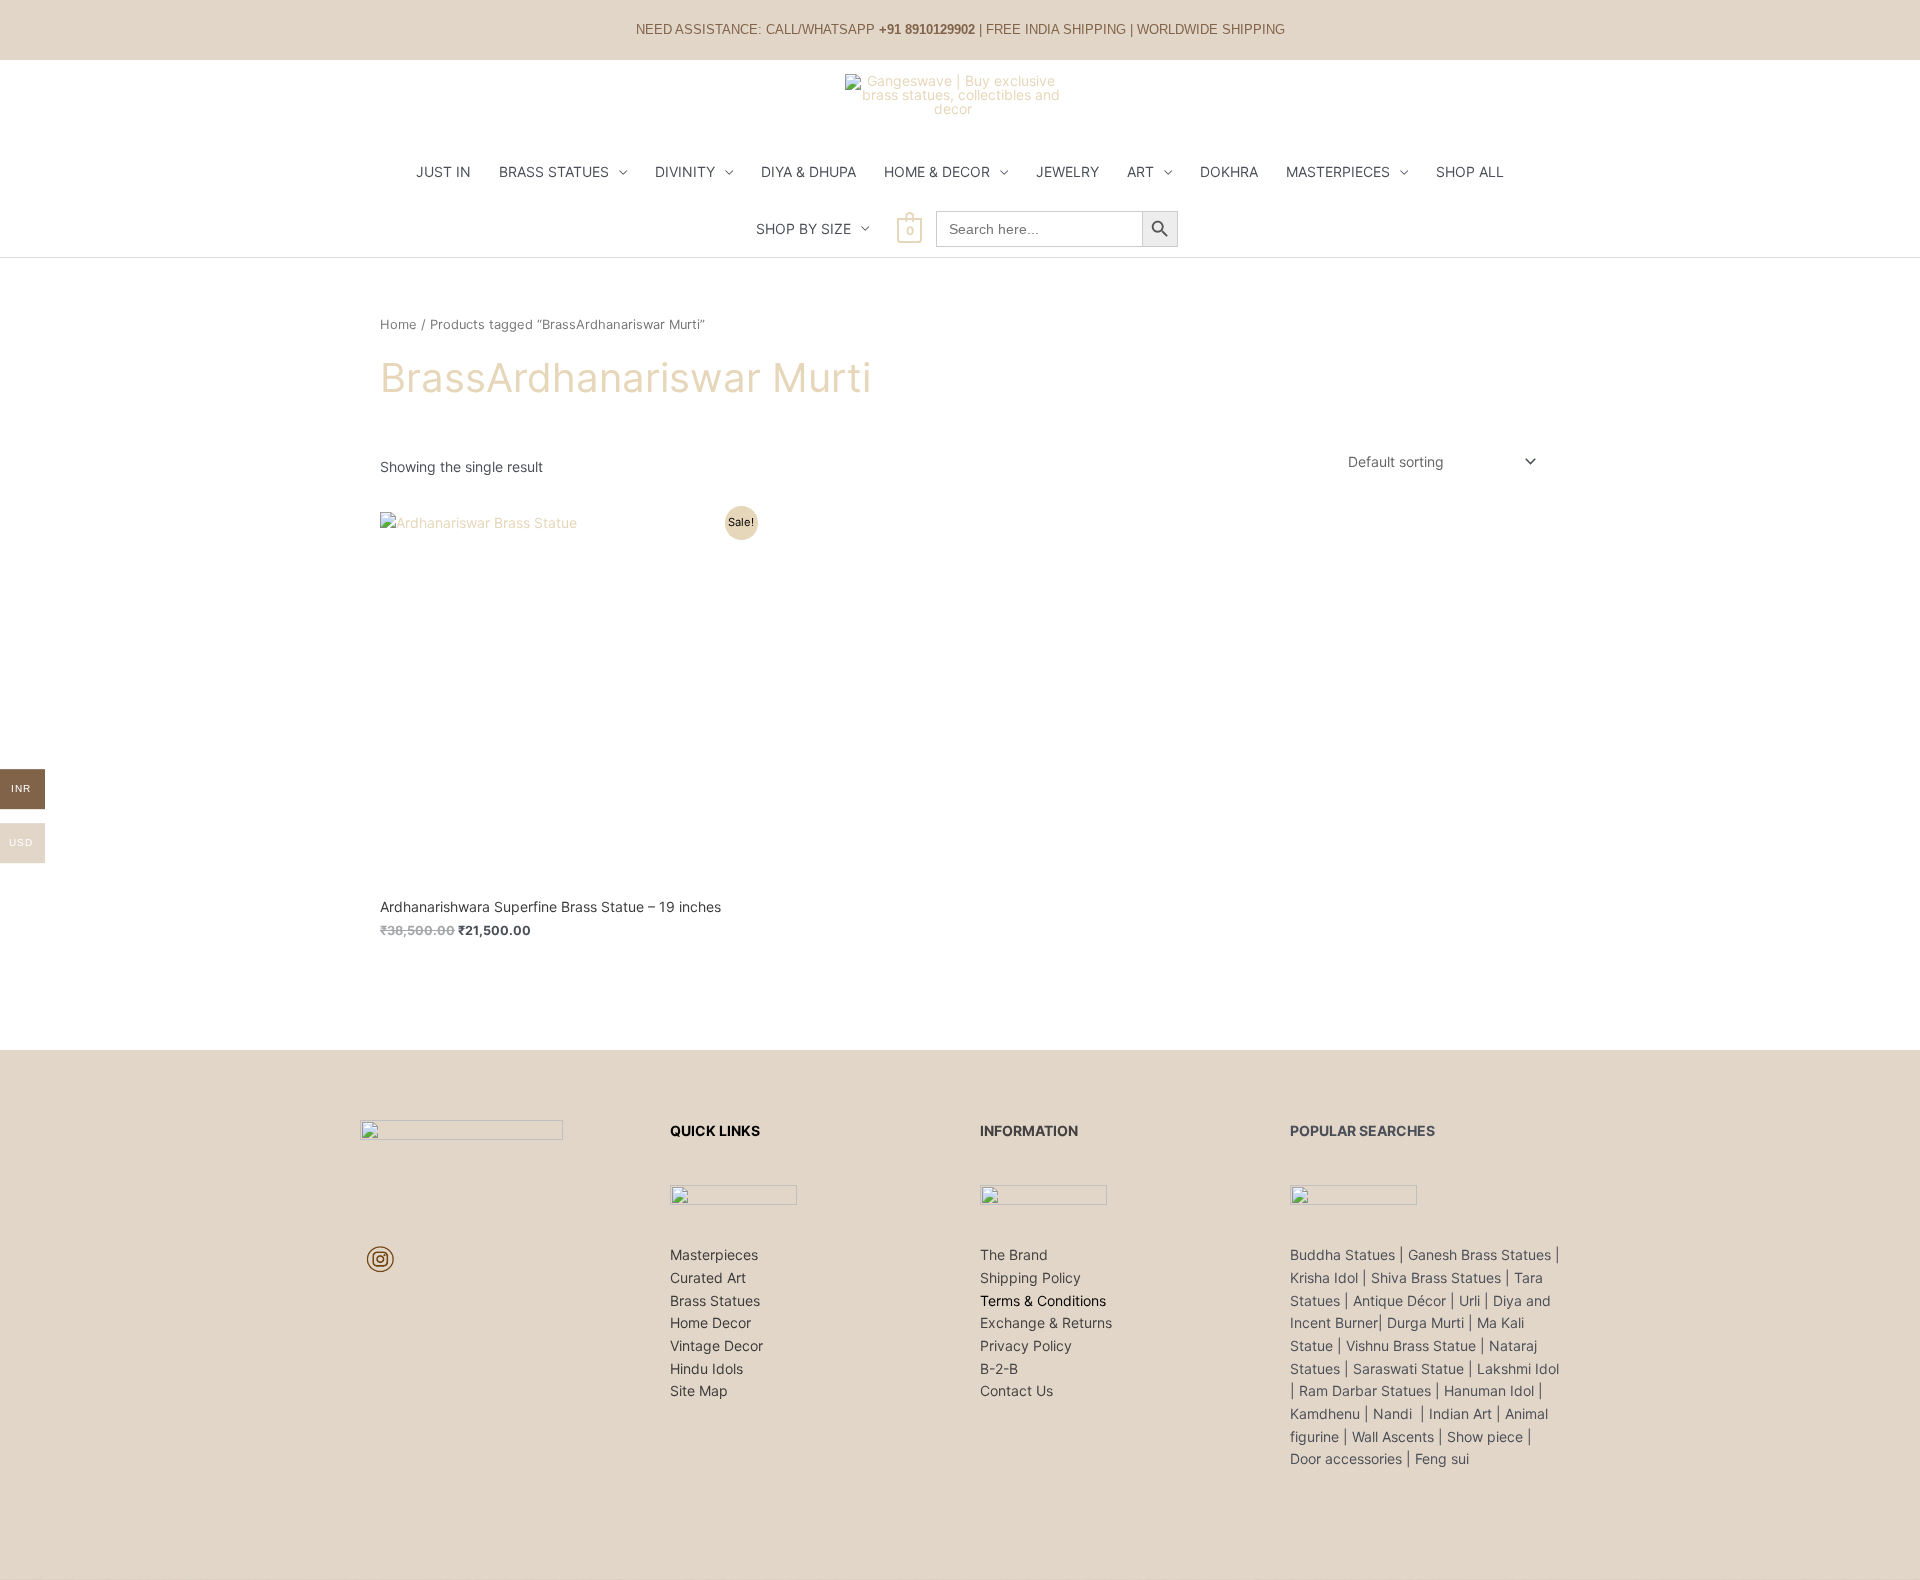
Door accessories (1346, 1458)
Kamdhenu (1325, 1413)
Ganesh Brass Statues (1479, 1254)
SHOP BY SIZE (803, 228)
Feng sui (1442, 1458)
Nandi (1394, 1413)
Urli (1469, 1300)
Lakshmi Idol (1518, 1368)
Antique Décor (1399, 1300)
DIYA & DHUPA (808, 171)
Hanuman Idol (1489, 1390)
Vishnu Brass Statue (1411, 1345)
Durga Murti (1425, 1322)
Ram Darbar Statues (1365, 1390)
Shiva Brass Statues (1436, 1277)
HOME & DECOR (937, 171)
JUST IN (443, 171)
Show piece (1485, 1436)
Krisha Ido (1322, 1277)
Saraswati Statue (1408, 1368)
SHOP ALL (1470, 171)
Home (398, 324)
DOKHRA (1229, 171)
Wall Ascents (1393, 1436)
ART (1140, 171)
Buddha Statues (1342, 1254)
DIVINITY (685, 171)
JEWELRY (1067, 171)
